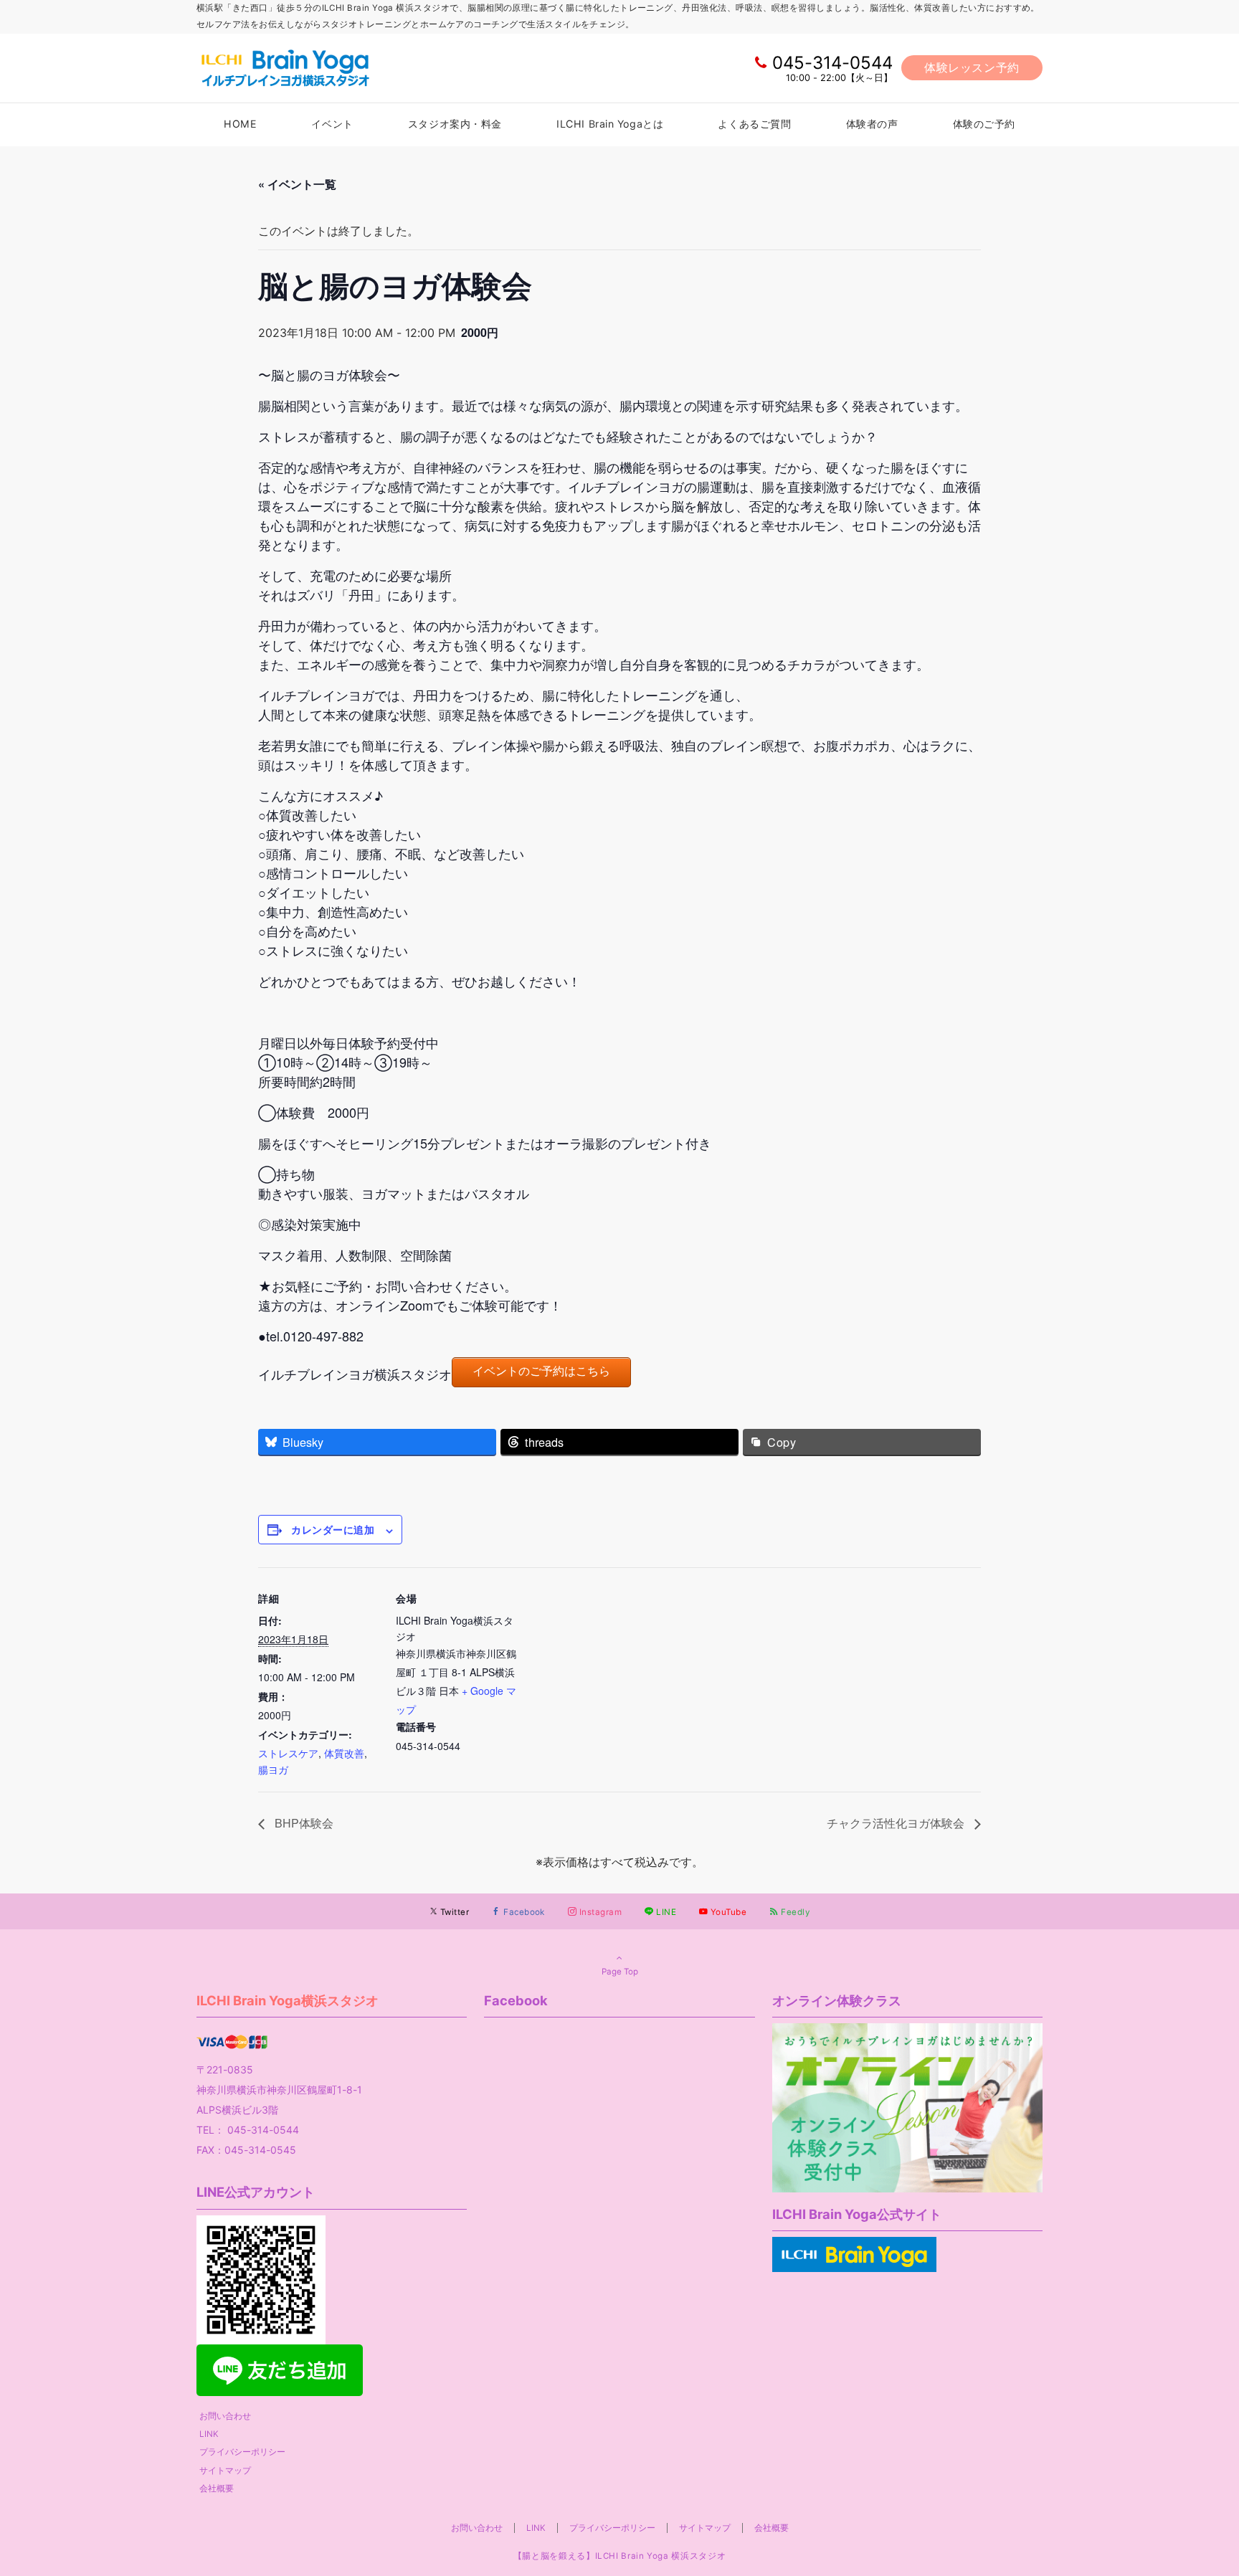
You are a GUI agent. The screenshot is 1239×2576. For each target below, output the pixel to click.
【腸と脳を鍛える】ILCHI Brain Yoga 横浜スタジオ (619, 2556)
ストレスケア (288, 1753)
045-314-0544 (832, 63)
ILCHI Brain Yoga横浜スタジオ (288, 2000)
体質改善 (344, 1753)
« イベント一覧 (297, 184)
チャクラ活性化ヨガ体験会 (897, 1823)
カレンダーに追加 (333, 1529)
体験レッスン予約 (972, 67)
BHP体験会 (303, 1823)
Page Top (620, 1972)
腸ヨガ (273, 1769)
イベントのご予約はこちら (541, 1371)
